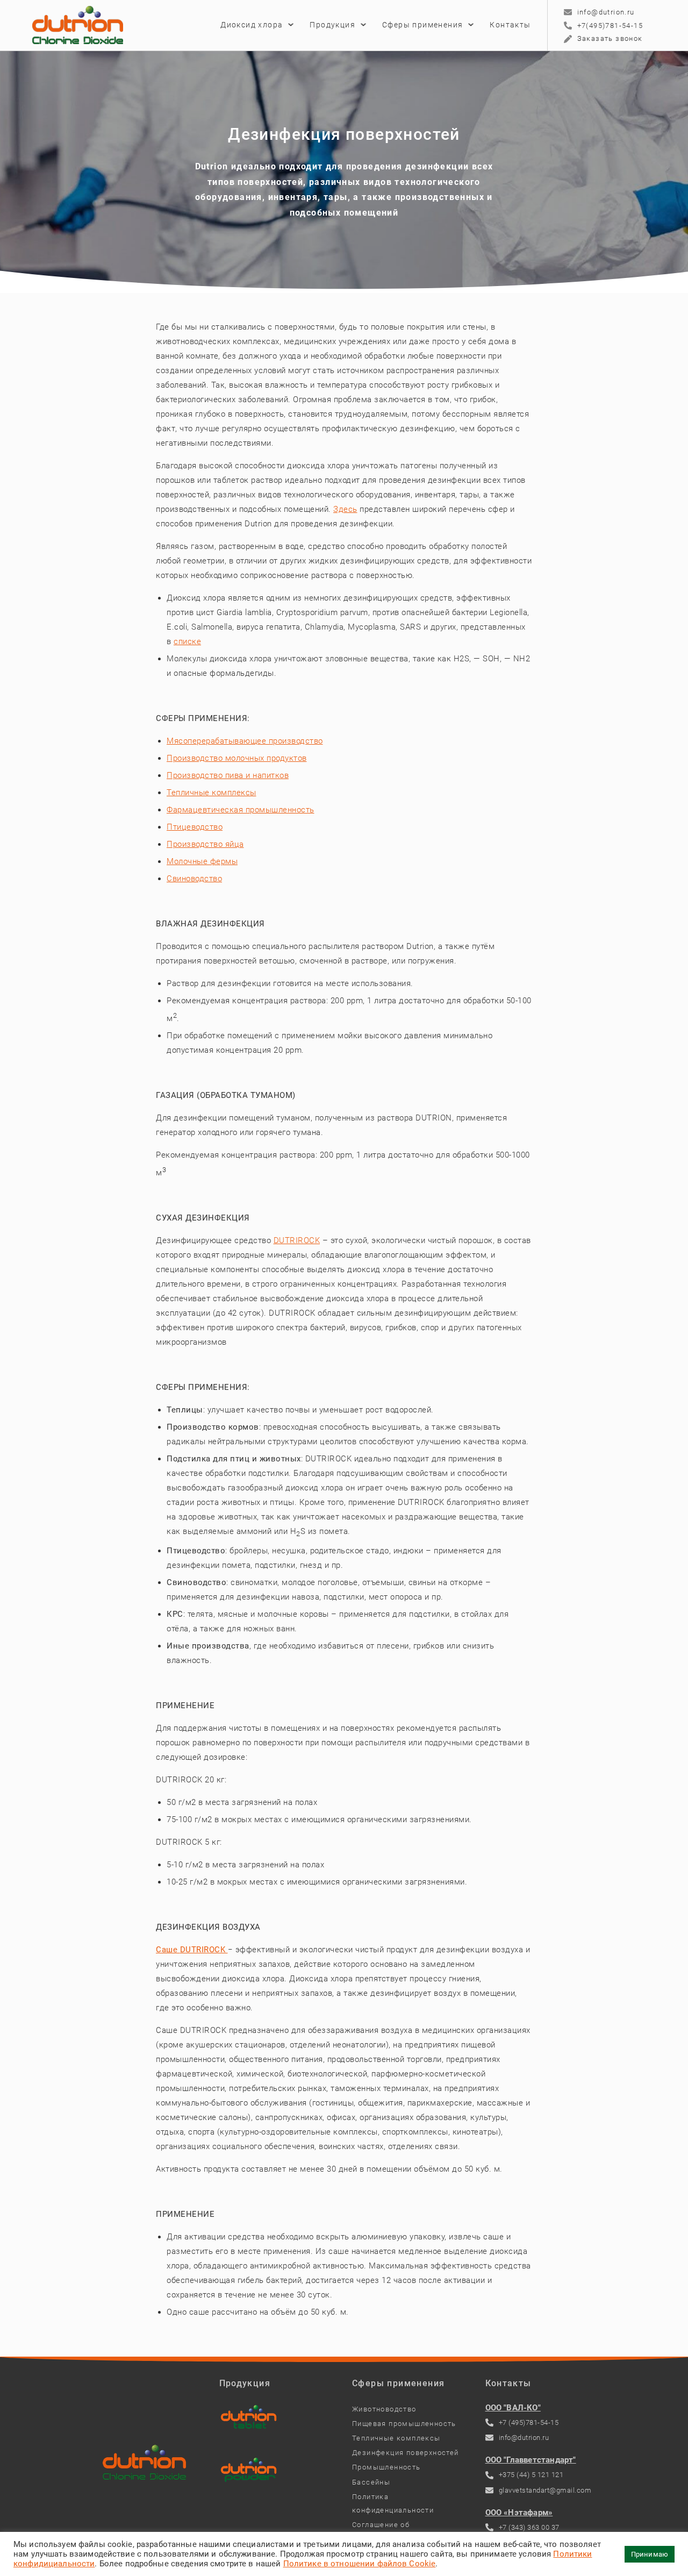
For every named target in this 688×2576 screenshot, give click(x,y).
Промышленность (386, 2467)
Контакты (510, 25)
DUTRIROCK (297, 1240)
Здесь (345, 509)
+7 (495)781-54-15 (529, 2422)
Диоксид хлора (252, 25)
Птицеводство (195, 827)
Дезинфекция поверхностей (406, 2453)
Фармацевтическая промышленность (241, 810)
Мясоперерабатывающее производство (245, 741)
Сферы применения (422, 25)
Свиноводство (194, 879)
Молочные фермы (202, 861)
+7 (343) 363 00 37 (529, 2527)
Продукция (332, 25)
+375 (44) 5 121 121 (531, 2475)
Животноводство (384, 2409)
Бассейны (371, 2482)
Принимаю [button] (650, 2554)
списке (187, 641)
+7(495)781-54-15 (610, 26)
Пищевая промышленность (404, 2424)
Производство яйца (205, 844)
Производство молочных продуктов (237, 758)
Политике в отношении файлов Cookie (360, 2564)
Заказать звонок (610, 38)
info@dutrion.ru (606, 12)
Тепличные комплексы (212, 793)
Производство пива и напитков (228, 775)
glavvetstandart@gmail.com (545, 2490)
